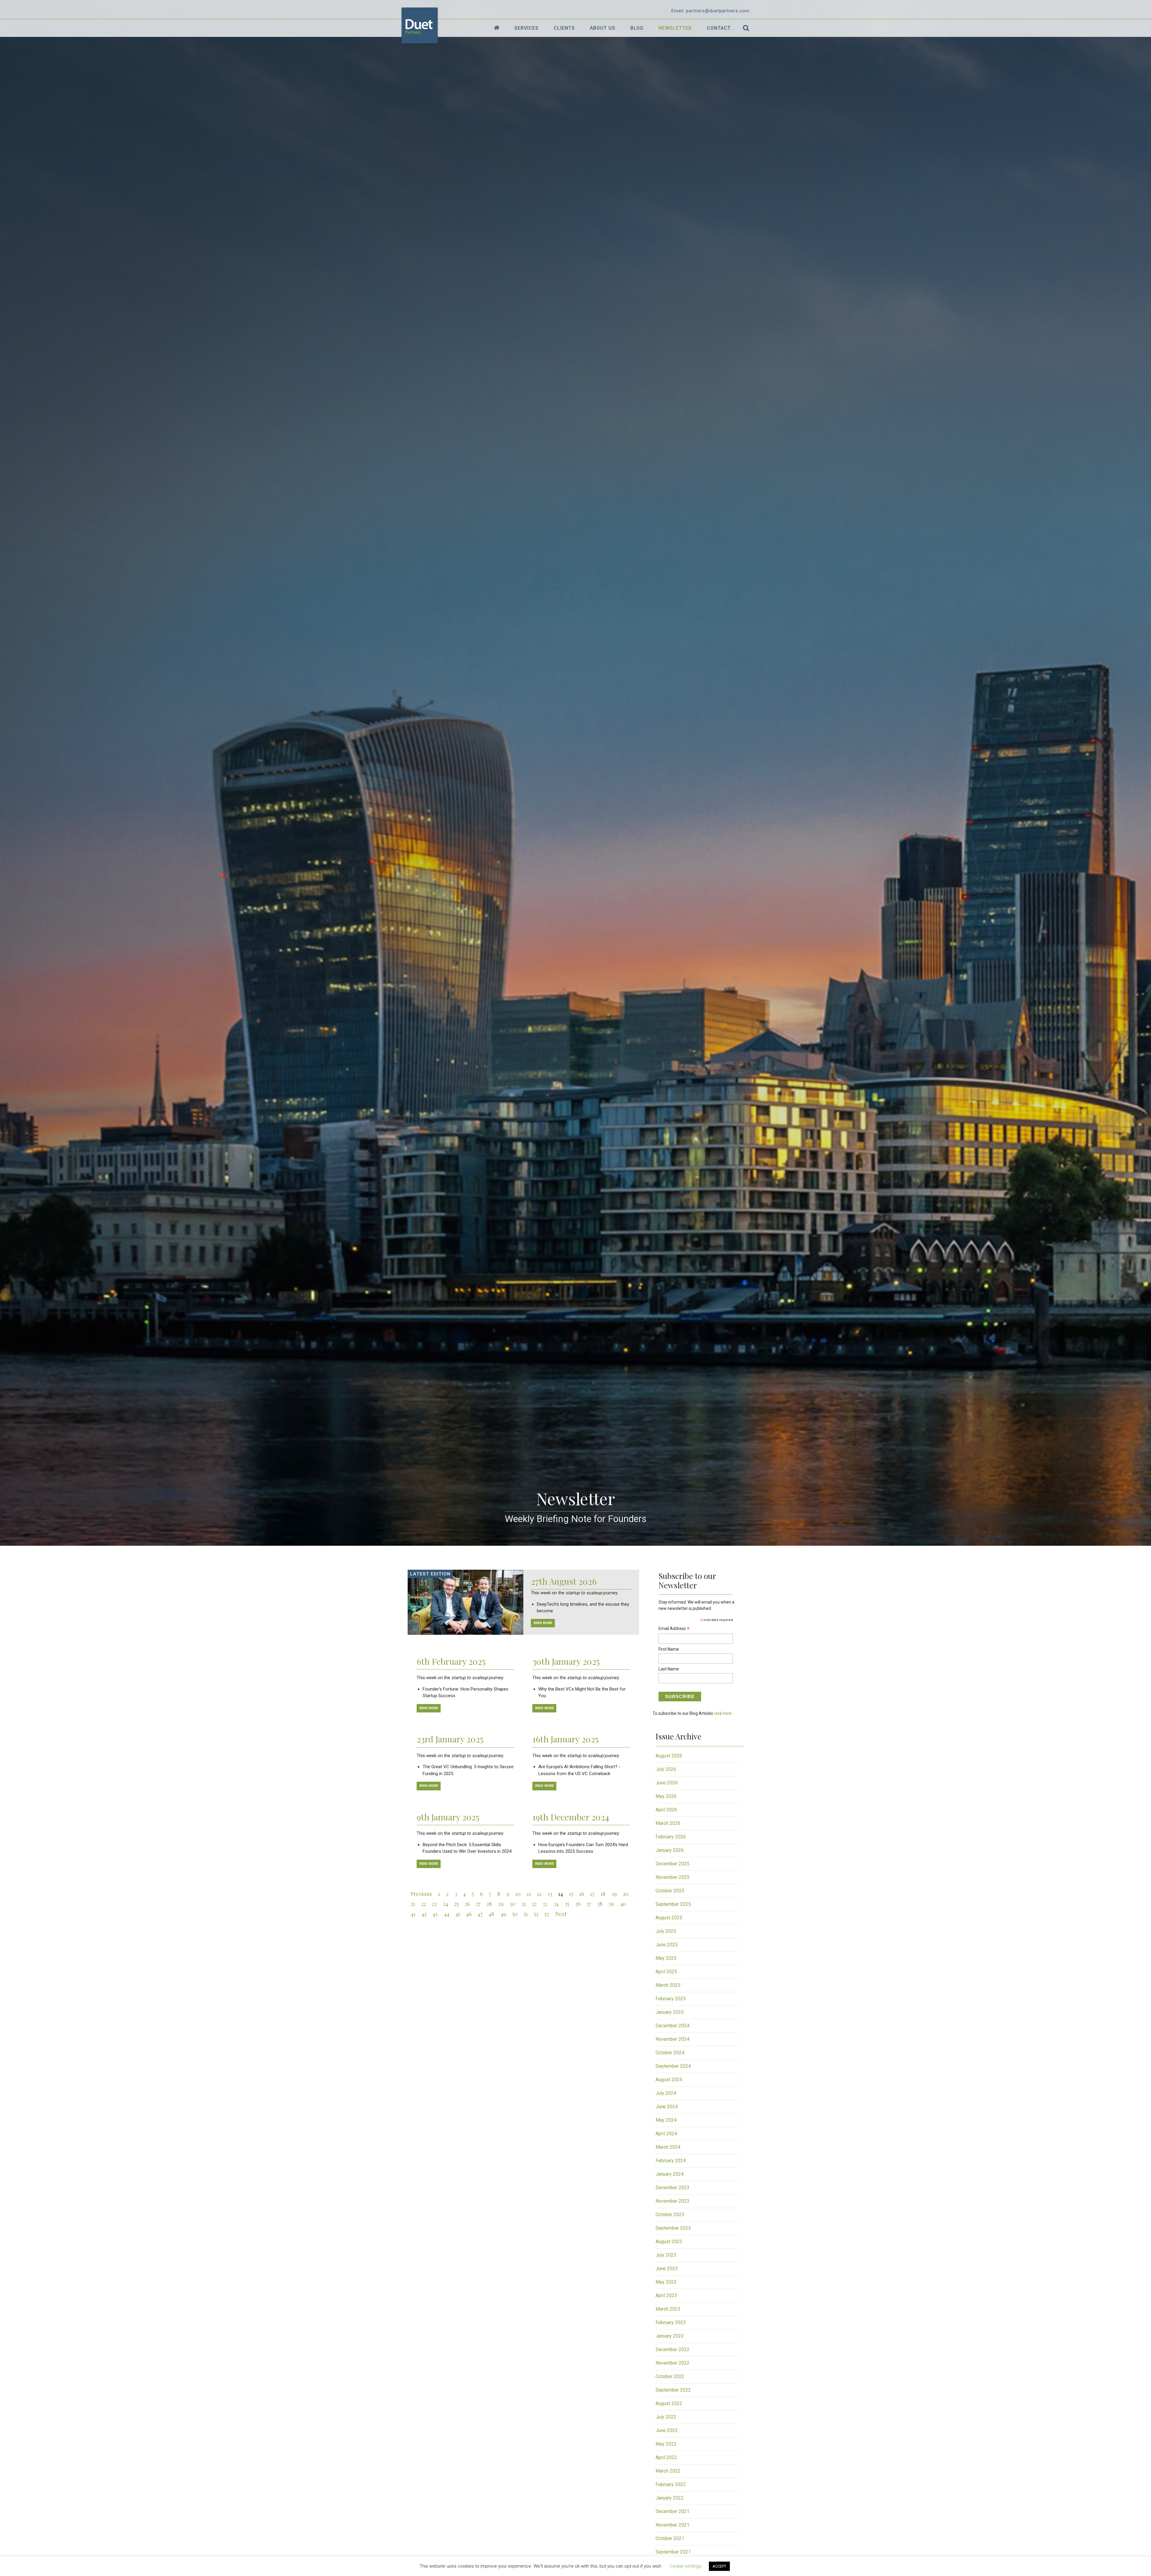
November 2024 (672, 2039)
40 (623, 1904)
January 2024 (670, 2174)
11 (529, 1894)
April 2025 (666, 1972)
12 (539, 1894)
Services (526, 28)
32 (534, 1904)
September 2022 (673, 2390)
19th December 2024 (571, 1817)
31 (523, 1904)
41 (413, 1914)
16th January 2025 (565, 1739)
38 (600, 1904)
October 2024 (670, 2053)
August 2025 (669, 1918)
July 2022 (666, 2417)
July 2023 (666, 2255)
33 (545, 1904)
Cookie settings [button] (686, 2566)
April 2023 (666, 2295)
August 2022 (669, 2403)
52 (536, 1914)
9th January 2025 (448, 1817)
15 (571, 1894)
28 (489, 1904)
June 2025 (667, 1945)
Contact (719, 28)
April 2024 (666, 2134)
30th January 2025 (566, 1661)
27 (478, 1904)
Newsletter (675, 28)
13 (550, 1894)
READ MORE (543, 1623)
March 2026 (668, 1823)
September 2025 (673, 1904)
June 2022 (667, 2430)
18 (603, 1894)
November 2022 (672, 2363)
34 (556, 1904)
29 (501, 1904)
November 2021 (672, 2525)
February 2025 (671, 1999)
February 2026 (671, 1837)
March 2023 (668, 2309)
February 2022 (671, 2484)
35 (567, 1904)
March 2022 (668, 2471)
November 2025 (672, 1877)
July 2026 (666, 1769)
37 (589, 1904)
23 (434, 1904)
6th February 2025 (451, 1661)
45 (458, 1914)
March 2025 (668, 1985)
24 (446, 1904)
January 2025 (670, 2012)
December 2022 (672, 2349)
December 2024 (672, 2026)
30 (512, 1904)
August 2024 (669, 2080)
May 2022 (666, 2444)
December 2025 (672, 1864)
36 (578, 1904)
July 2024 (666, 2093)
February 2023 (671, 2322)
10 (518, 1894)
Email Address (674, 1629)
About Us (603, 28)
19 (614, 1894)
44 (447, 1914)
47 (480, 1914)
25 (456, 1904)
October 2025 (670, 1891)
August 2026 (669, 1756)
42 (424, 1914)
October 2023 (670, 2215)
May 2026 (666, 1796)
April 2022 (666, 2457)
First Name (669, 1649)
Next (561, 1914)
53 (547, 1914)
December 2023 (672, 2188)
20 (626, 1894)
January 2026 (670, 1850)
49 (503, 1914)
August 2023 (669, 2242)
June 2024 (667, 2107)
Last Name (669, 1669)
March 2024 (668, 2147)
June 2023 (667, 2269)
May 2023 (666, 2282)
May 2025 (666, 1958)
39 (611, 1904)
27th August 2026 (564, 1581)
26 (467, 1904)
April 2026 (666, 1810)
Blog (637, 28)
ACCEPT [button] (719, 2566)
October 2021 (670, 2538)
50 (515, 1914)
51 (526, 1914)
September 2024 (673, 2066)
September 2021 (673, 2552)
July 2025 (666, 1931)
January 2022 (670, 2498)
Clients (564, 28)
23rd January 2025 (450, 1739)
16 (581, 1894)
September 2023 (673, 2228)
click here (723, 1713)
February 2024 (671, 2161)
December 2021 (672, 2511)
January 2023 (670, 2336)
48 (491, 1914)
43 (435, 1914)
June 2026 (667, 1783)
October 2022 (670, 2376)
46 (469, 1914)
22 (424, 1904)
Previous (421, 1894)
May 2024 (666, 2120)
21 (413, 1904)
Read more (429, 1708)
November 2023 (672, 2201)
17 (592, 1894)
